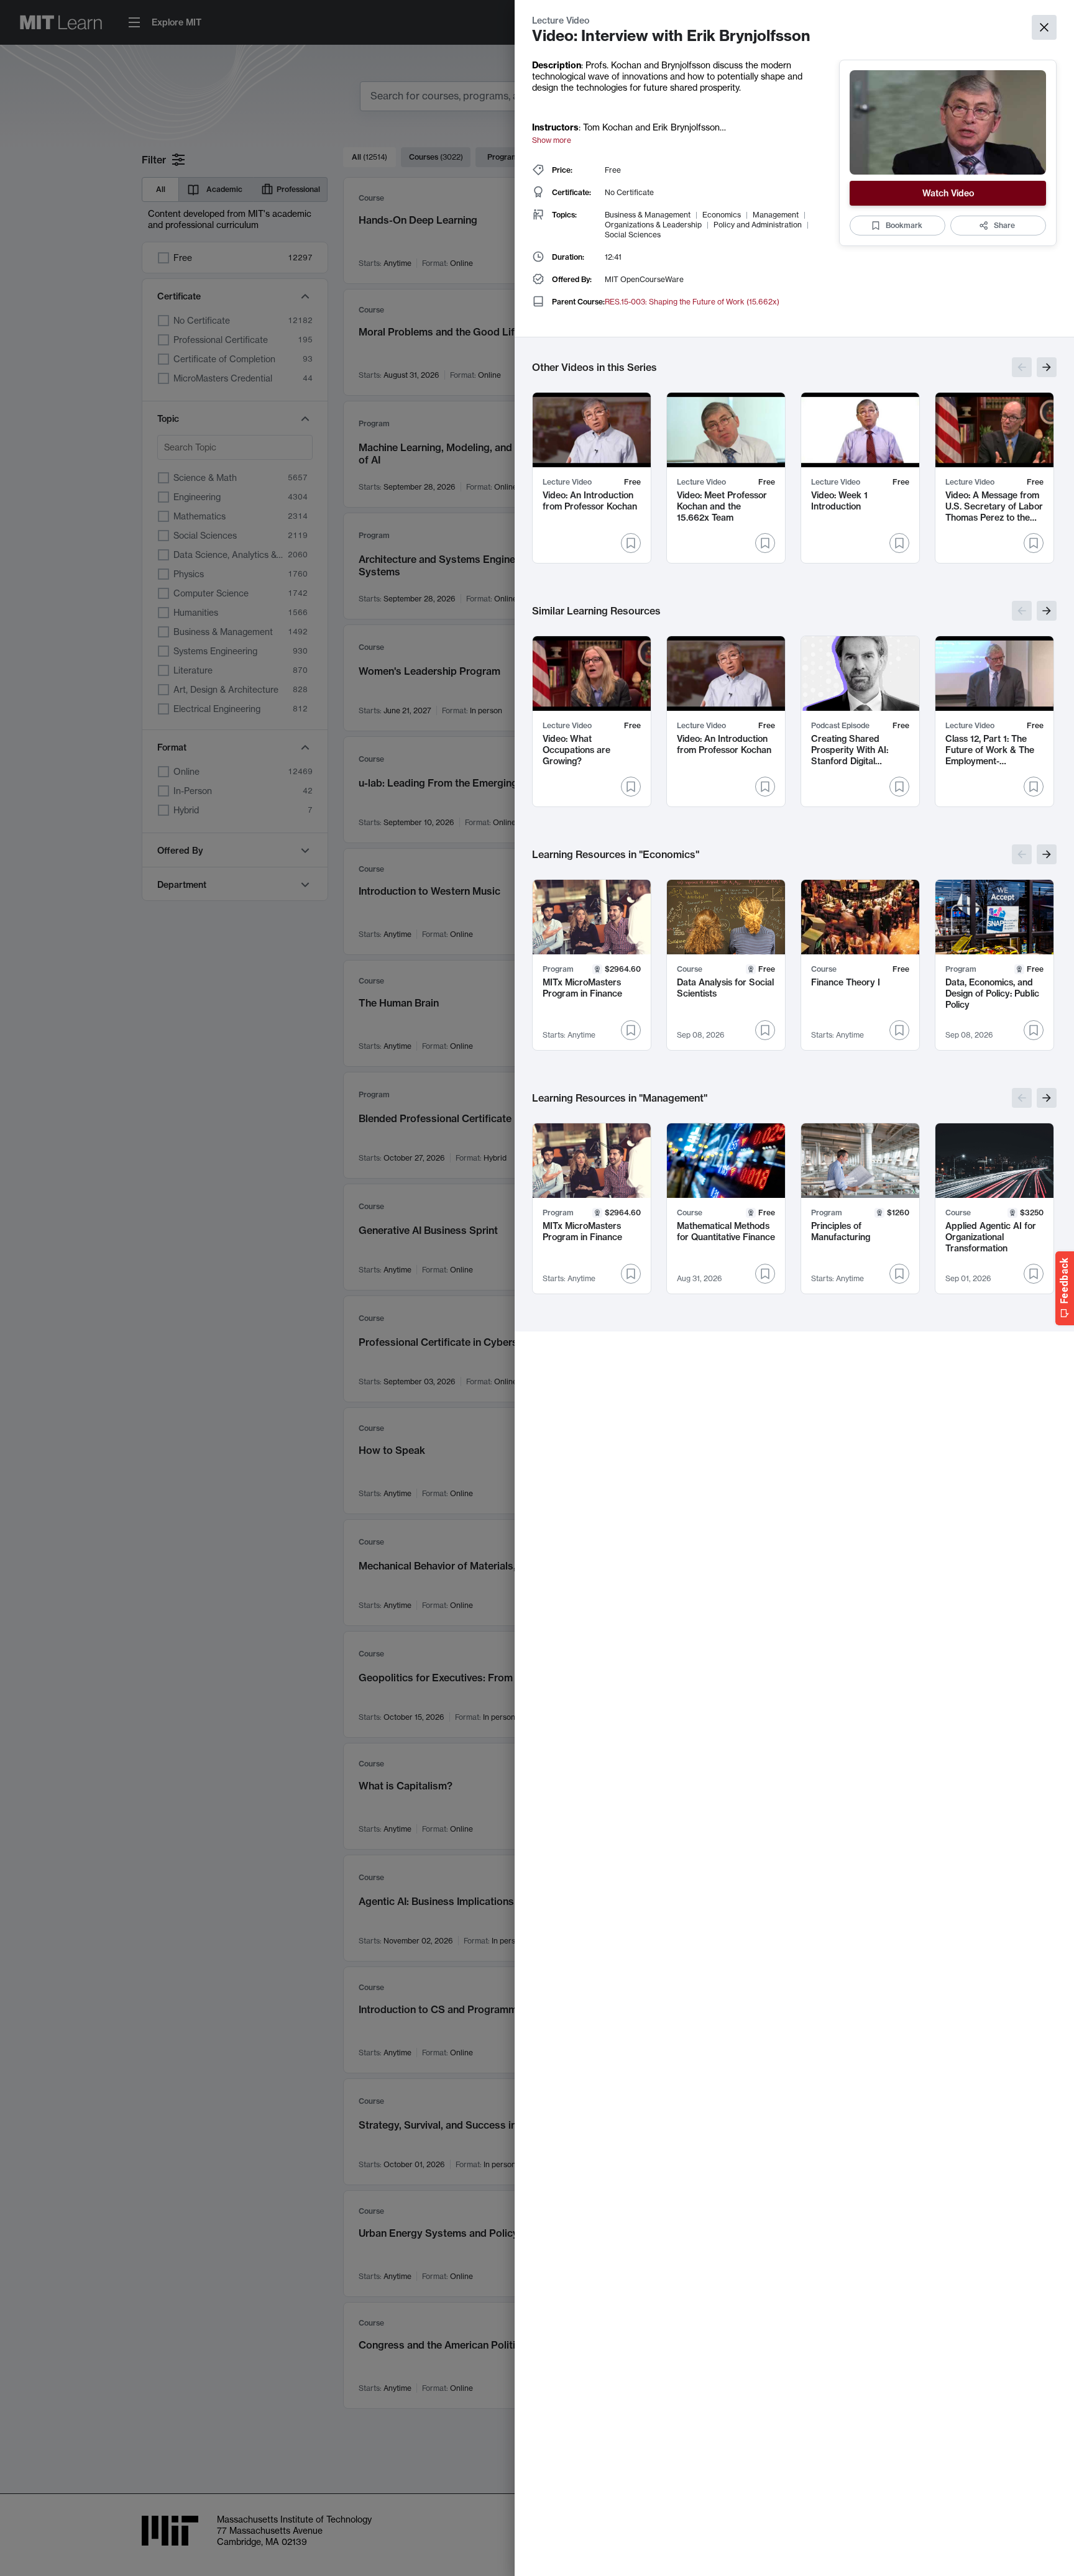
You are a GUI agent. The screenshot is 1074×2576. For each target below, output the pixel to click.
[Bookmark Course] (765, 1030)
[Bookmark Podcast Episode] (899, 787)
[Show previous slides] (1022, 367)
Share (1004, 225)
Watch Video (948, 193)
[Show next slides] (1047, 367)
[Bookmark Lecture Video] (631, 543)
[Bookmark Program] (631, 1030)
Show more (552, 140)
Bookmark (904, 225)
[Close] (1044, 27)
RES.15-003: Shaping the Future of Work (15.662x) (692, 302)
